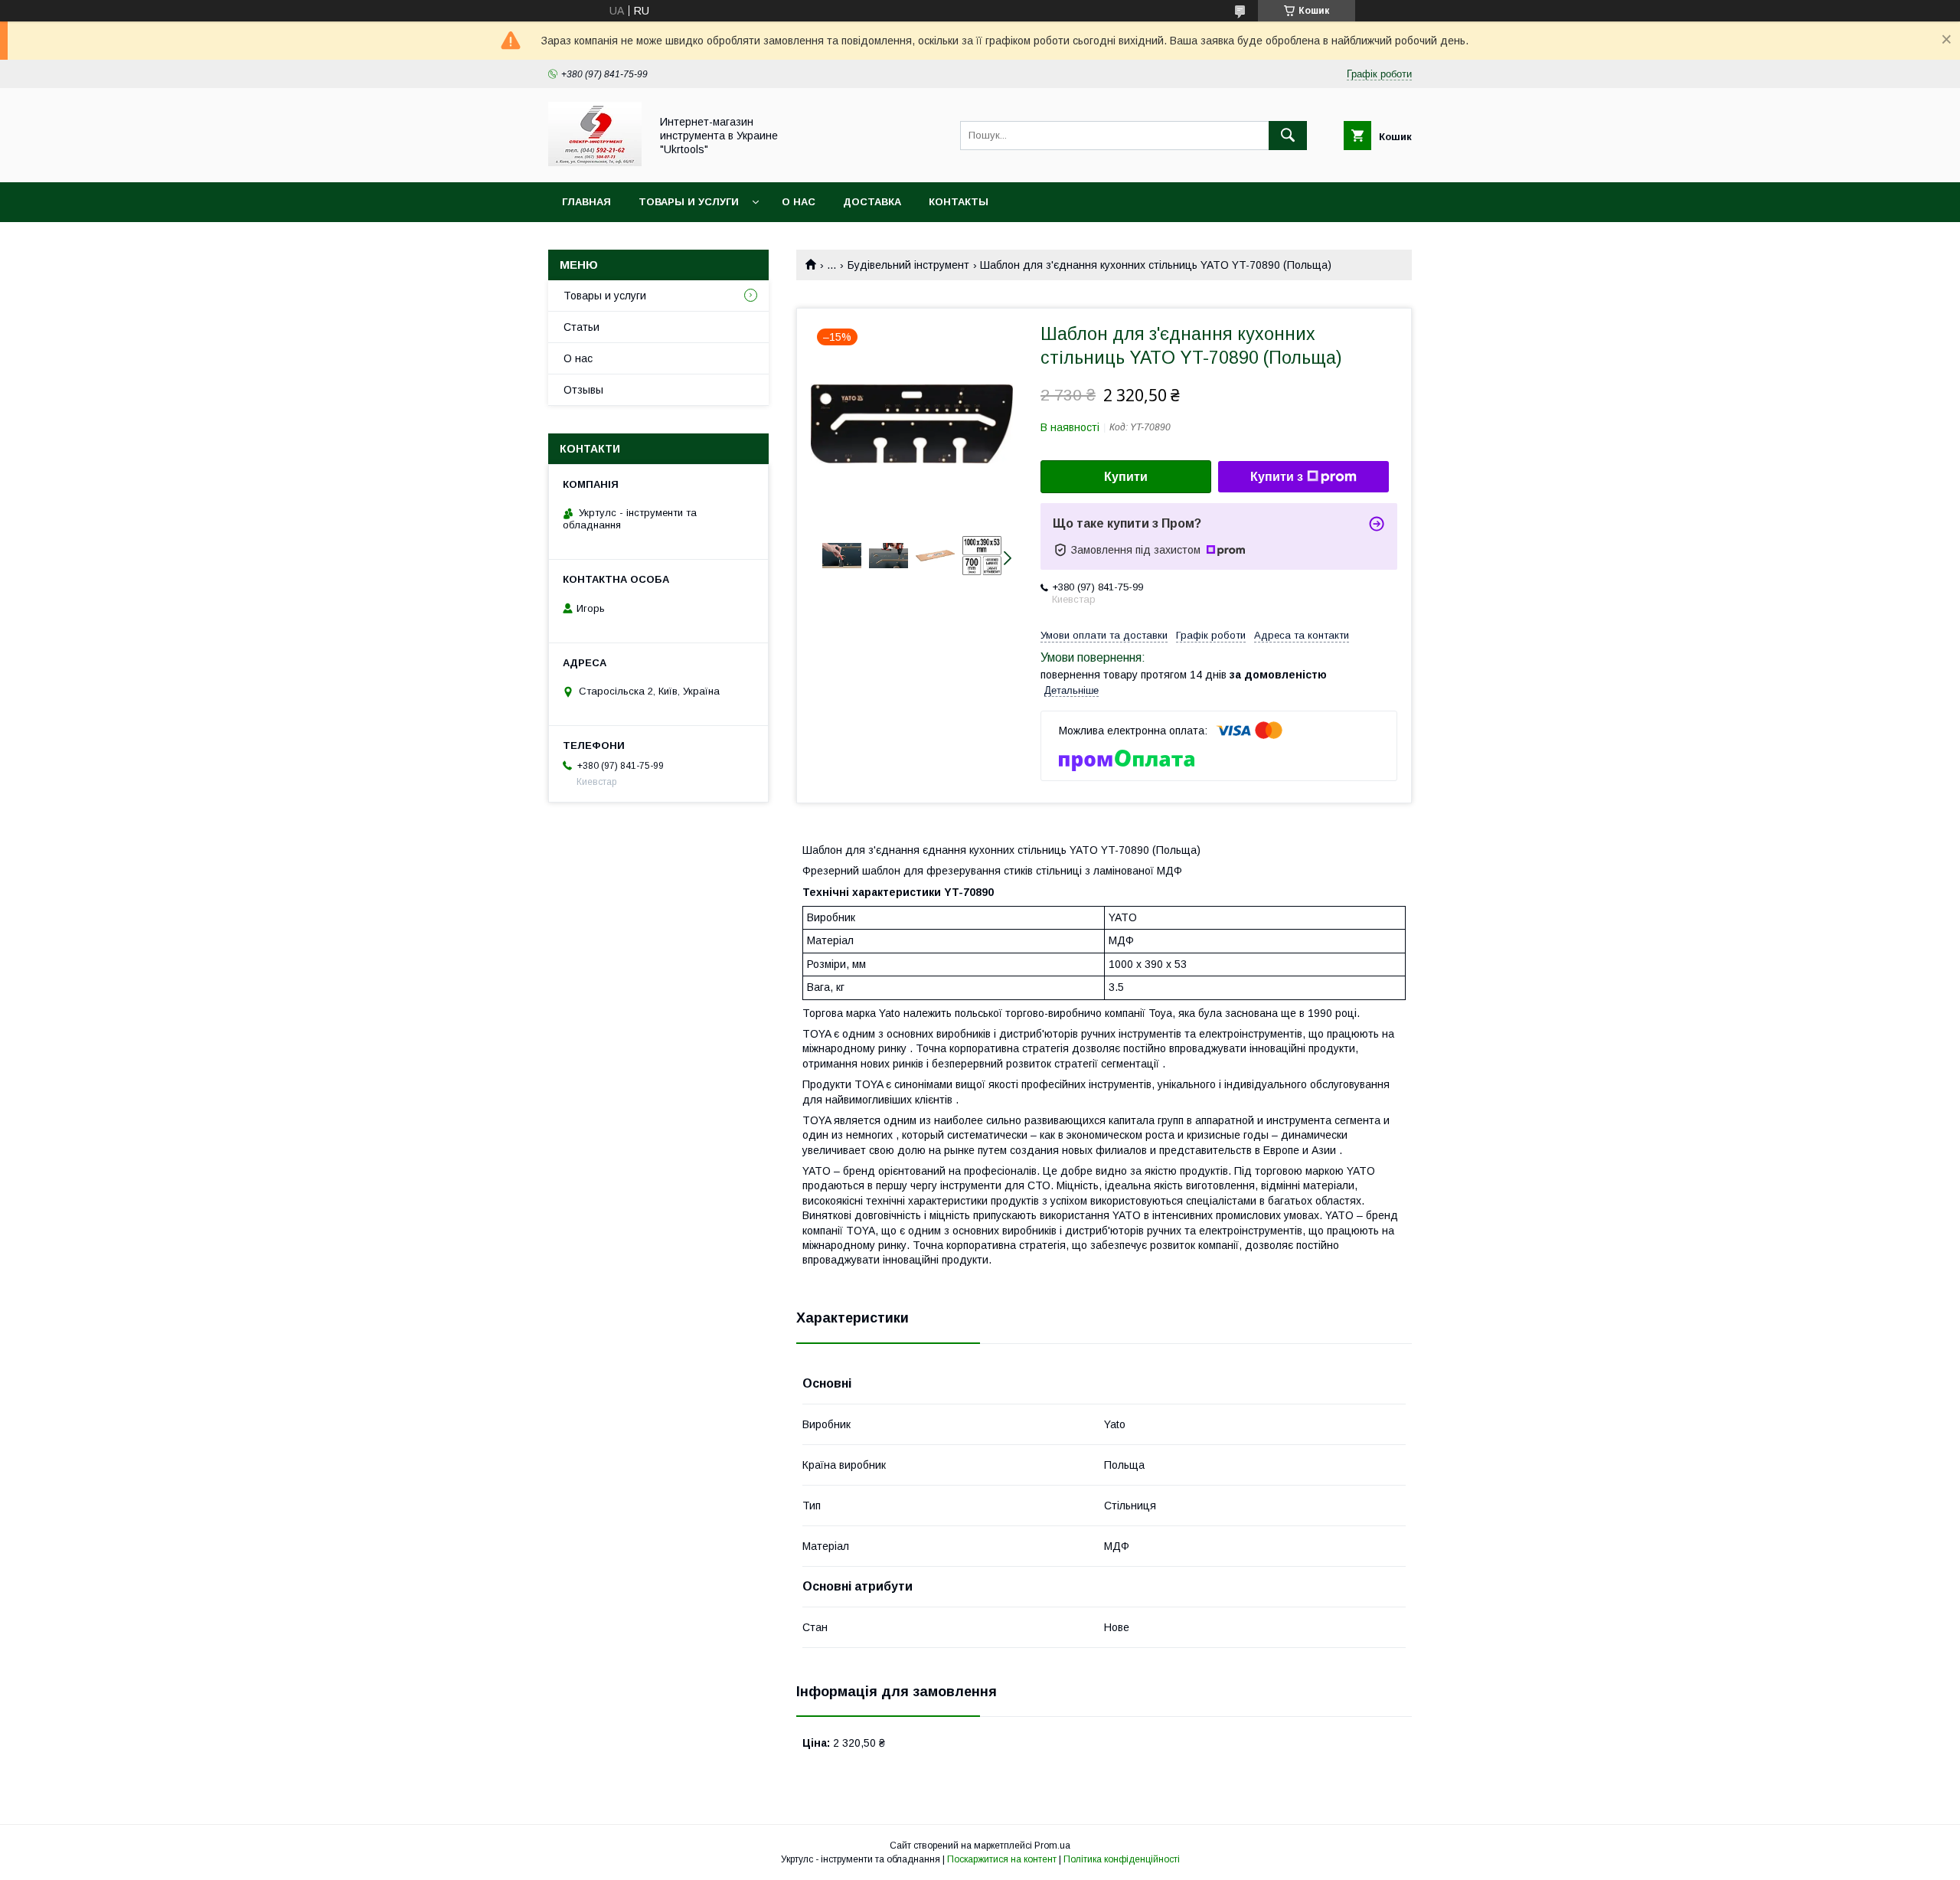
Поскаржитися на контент (1002, 1859)
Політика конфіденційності (1122, 1859)
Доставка (872, 202)
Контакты (959, 202)
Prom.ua (1052, 1846)
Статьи (581, 327)
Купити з (1277, 477)
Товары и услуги (689, 202)
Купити (1126, 477)
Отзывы (583, 390)
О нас (799, 202)
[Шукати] (1288, 136)
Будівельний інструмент (908, 265)
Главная (586, 202)
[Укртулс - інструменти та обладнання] (595, 162)
